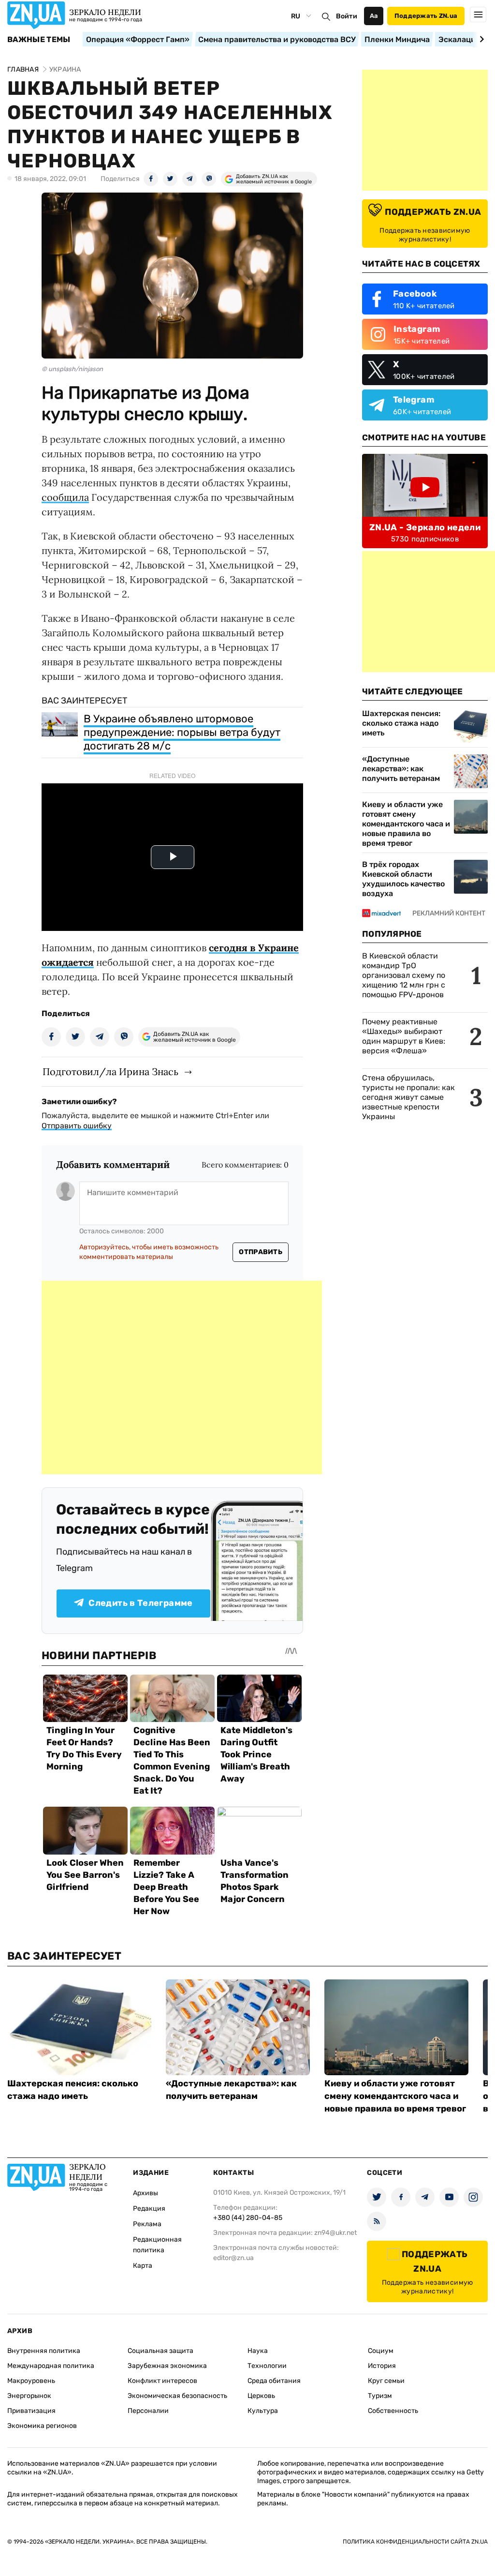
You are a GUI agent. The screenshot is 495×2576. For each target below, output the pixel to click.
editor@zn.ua (233, 2258)
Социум (381, 2351)
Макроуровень (31, 2381)
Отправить (261, 1252)
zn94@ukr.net (335, 2233)
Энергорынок (29, 2396)
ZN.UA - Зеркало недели (425, 527)
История (382, 2366)
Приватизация (31, 2411)
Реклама (147, 2224)
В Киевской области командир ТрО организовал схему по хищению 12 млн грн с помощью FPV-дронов (404, 975)
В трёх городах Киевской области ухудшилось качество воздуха (403, 879)
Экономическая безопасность (177, 2396)
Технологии (267, 2366)
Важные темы (39, 40)
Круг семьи (386, 2381)
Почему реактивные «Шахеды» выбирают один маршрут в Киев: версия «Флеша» (404, 1036)
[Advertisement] (182, 1378)
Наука (258, 2351)
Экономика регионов (42, 2426)
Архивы (146, 2193)
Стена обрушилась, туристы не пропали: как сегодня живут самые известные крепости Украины (408, 1097)
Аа (374, 16)
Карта (143, 2266)
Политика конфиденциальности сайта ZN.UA (415, 2542)
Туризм (380, 2396)
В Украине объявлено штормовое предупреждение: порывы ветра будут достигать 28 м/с (182, 732)
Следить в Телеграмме (140, 1603)
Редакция (149, 2209)
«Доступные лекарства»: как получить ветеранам (401, 769)
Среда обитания (274, 2381)
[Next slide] (480, 39)
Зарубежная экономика (167, 2366)
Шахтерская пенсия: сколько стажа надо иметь (401, 723)
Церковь (261, 2396)
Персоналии (148, 2411)
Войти (347, 16)
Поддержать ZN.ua (426, 16)
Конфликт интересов (162, 2381)
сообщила (65, 497)
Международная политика (51, 2366)
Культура (263, 2411)
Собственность (393, 2411)
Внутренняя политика (44, 2351)
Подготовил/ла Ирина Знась (110, 1071)
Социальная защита (160, 2351)
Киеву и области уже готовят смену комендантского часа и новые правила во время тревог (406, 824)
